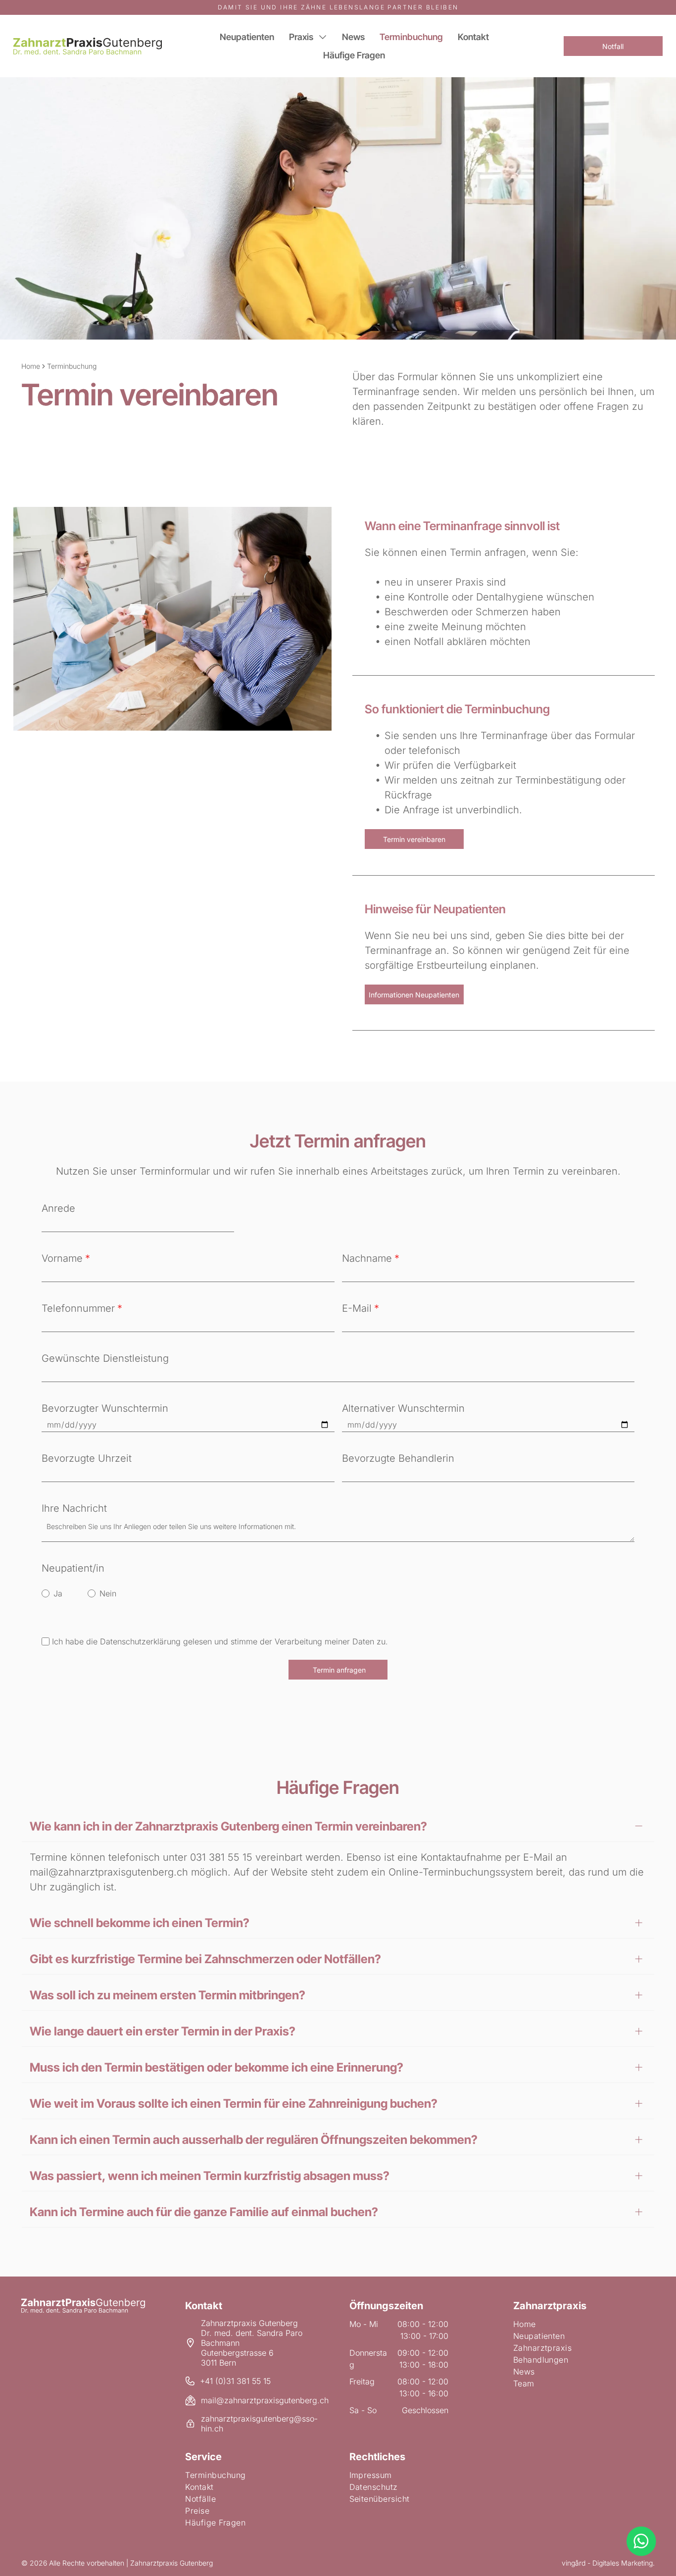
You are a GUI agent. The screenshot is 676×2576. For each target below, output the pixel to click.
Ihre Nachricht (74, 1508)
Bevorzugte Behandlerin (398, 1458)
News (353, 37)
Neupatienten (247, 37)
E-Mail (357, 1308)
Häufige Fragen (354, 55)
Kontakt (473, 37)
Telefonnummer (78, 1308)
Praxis (301, 37)
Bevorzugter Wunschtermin (105, 1408)
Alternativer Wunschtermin (403, 1408)
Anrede (58, 1208)
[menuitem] (584, 2324)
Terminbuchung (411, 37)
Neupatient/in (73, 1568)
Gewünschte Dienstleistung (105, 1358)
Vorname (62, 1258)
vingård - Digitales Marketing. (608, 2563)
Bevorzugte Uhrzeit (87, 1458)
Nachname (367, 1258)
